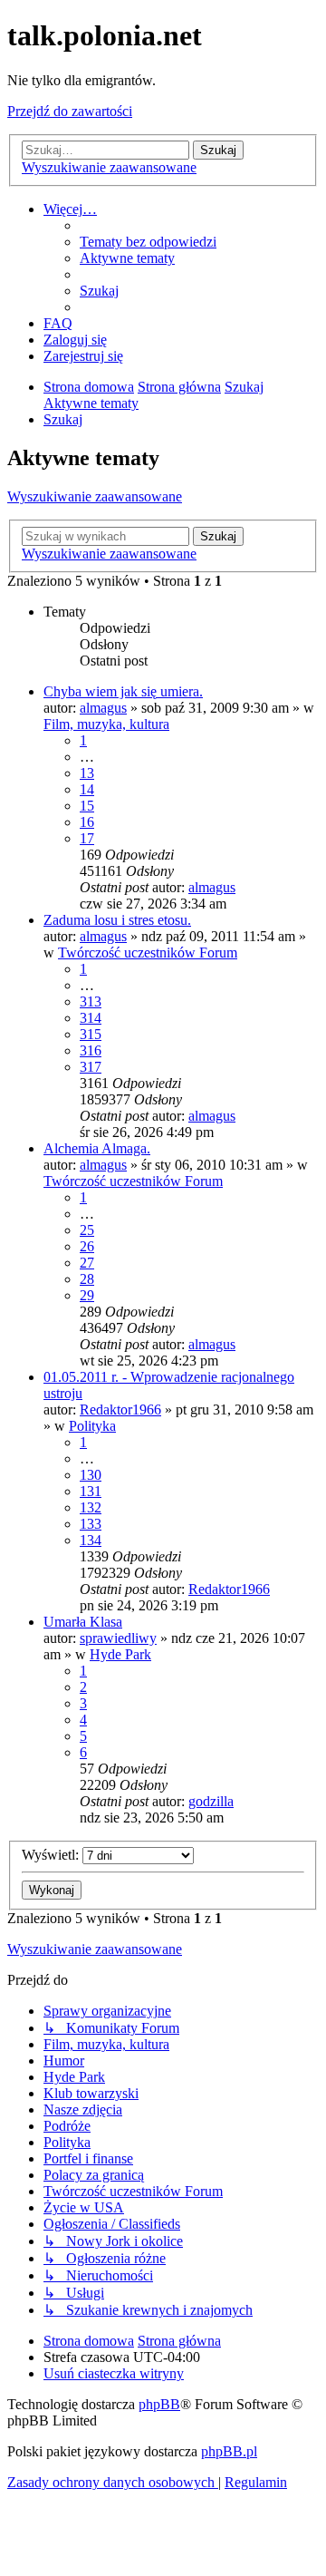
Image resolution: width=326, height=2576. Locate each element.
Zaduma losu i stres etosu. (117, 920)
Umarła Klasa (83, 1622)
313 (91, 1001)
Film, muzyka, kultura (106, 724)
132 (91, 1507)
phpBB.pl (229, 2451)
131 (91, 1491)
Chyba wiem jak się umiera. (123, 691)
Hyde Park (120, 1654)
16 (87, 822)
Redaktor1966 (120, 1410)
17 (87, 838)
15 (87, 806)
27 (87, 1263)
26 (87, 1246)
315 (91, 1034)
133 (91, 1524)
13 (87, 773)
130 (91, 1475)
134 (91, 1540)
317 (91, 1067)
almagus (103, 708)
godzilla (211, 1801)
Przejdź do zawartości (70, 111)
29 (87, 1295)
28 (87, 1279)
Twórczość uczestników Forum (148, 953)
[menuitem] (148, 242)
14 (87, 789)
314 (91, 1018)
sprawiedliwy (118, 1638)
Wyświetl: (52, 1855)
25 (87, 1230)
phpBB (159, 2404)
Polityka (92, 1426)
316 (91, 1050)
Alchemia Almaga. (97, 1148)
